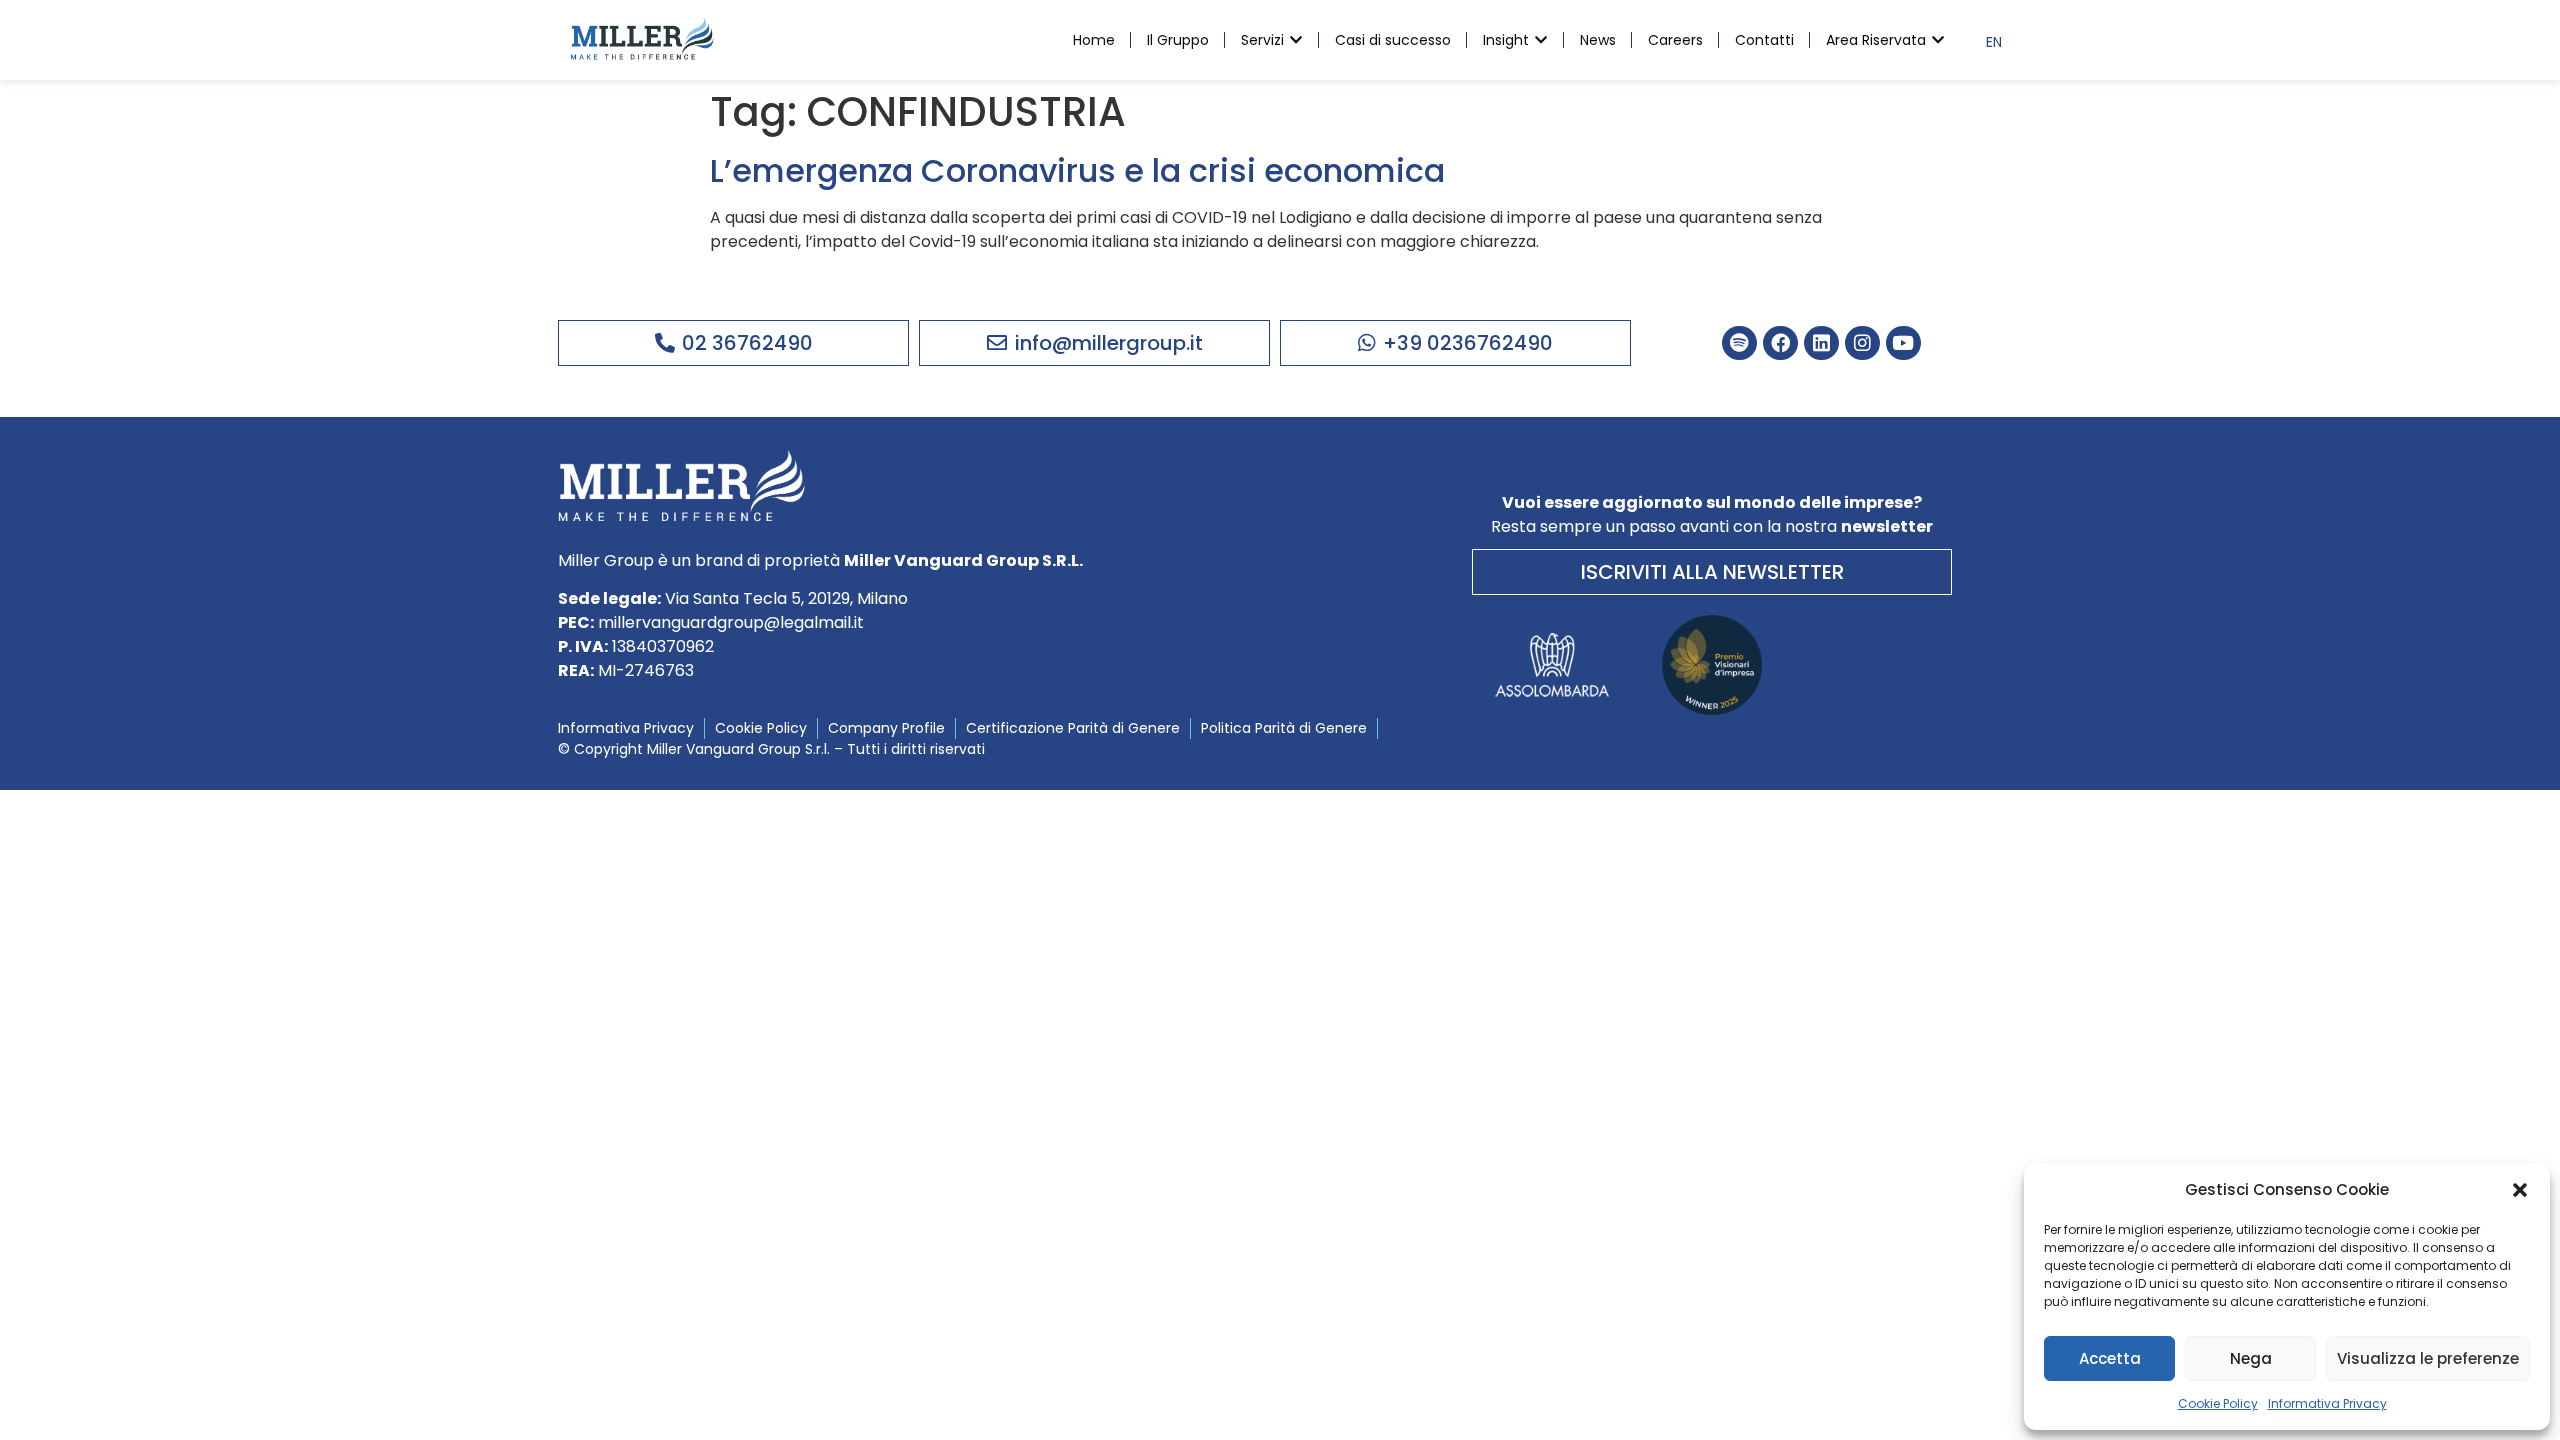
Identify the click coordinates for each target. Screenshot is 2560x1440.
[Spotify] (1739, 343)
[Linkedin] (1821, 343)
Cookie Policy (2218, 1403)
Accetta (2110, 1358)
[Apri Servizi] (1296, 40)
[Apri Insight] (1541, 40)
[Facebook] (1780, 343)
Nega (2251, 1358)
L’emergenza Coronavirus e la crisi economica (1077, 170)
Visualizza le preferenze (2428, 1358)
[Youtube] (1903, 343)
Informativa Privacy (2327, 1403)
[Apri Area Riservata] (1938, 40)
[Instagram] (1862, 343)
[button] (2520, 1190)
